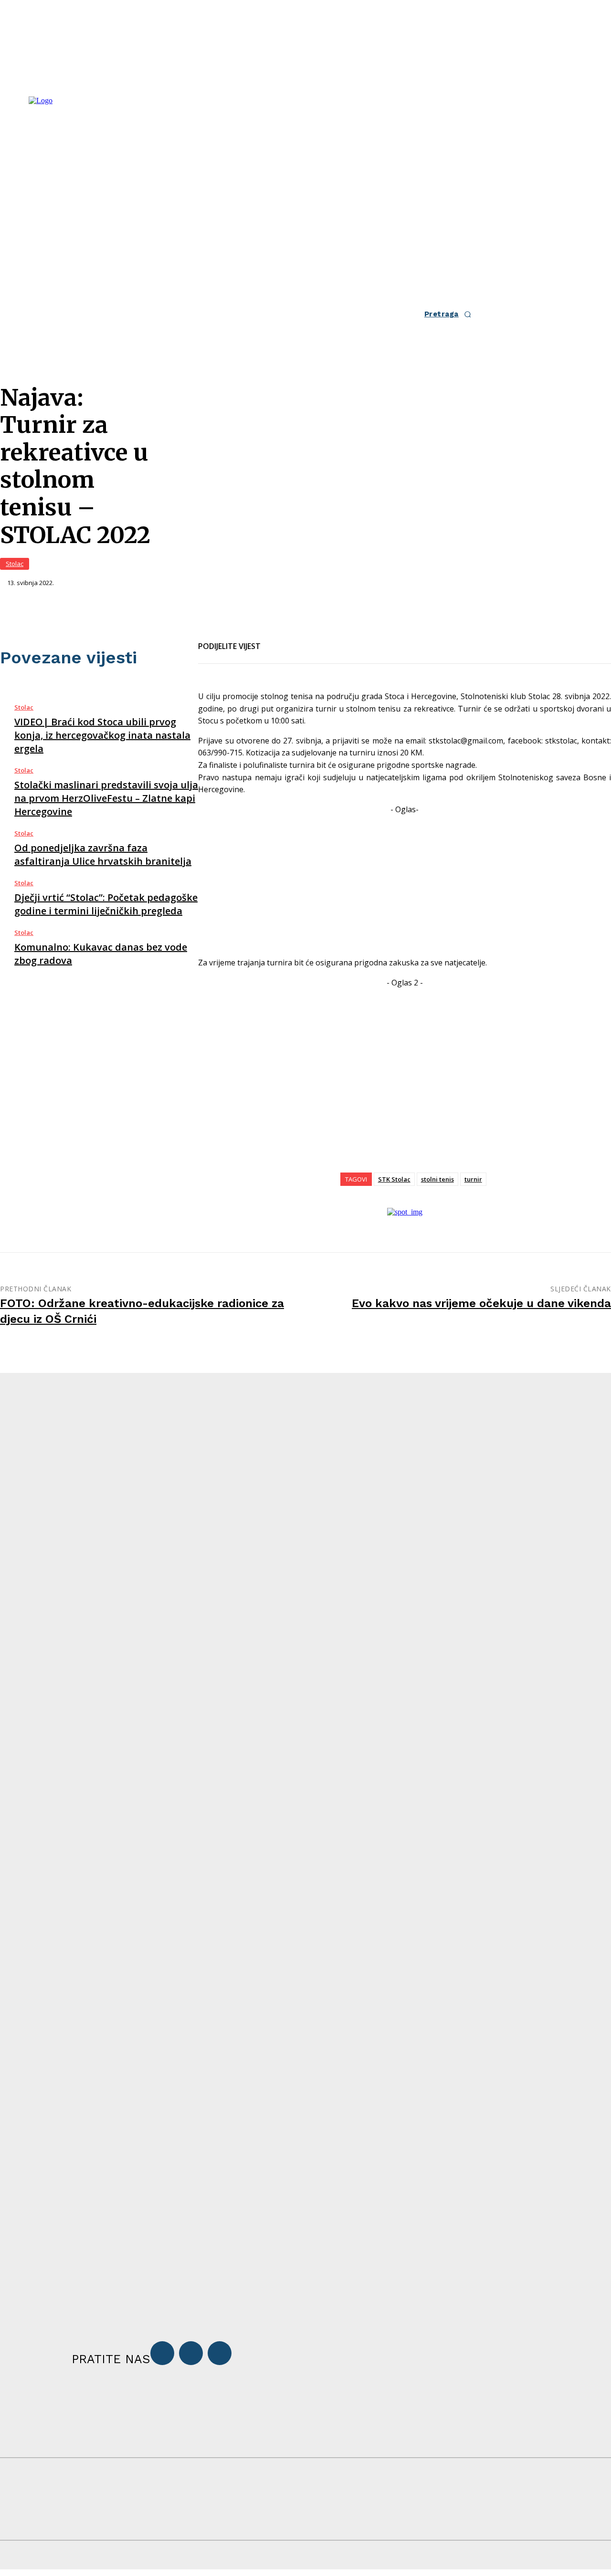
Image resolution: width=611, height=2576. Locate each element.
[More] (380, 640)
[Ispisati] (345, 640)
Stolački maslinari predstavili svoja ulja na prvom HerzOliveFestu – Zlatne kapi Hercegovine (106, 798)
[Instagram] (191, 2353)
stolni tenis (437, 1179)
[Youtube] (220, 2353)
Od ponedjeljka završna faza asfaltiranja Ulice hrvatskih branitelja (103, 854)
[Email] (311, 640)
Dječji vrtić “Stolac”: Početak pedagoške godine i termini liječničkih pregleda (106, 904)
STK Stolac (394, 1179)
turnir (473, 1179)
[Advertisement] (405, 882)
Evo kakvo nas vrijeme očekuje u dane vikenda (481, 1303)
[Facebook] (276, 640)
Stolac (15, 564)
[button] (451, 314)
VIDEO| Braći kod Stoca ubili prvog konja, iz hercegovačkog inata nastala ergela (102, 735)
